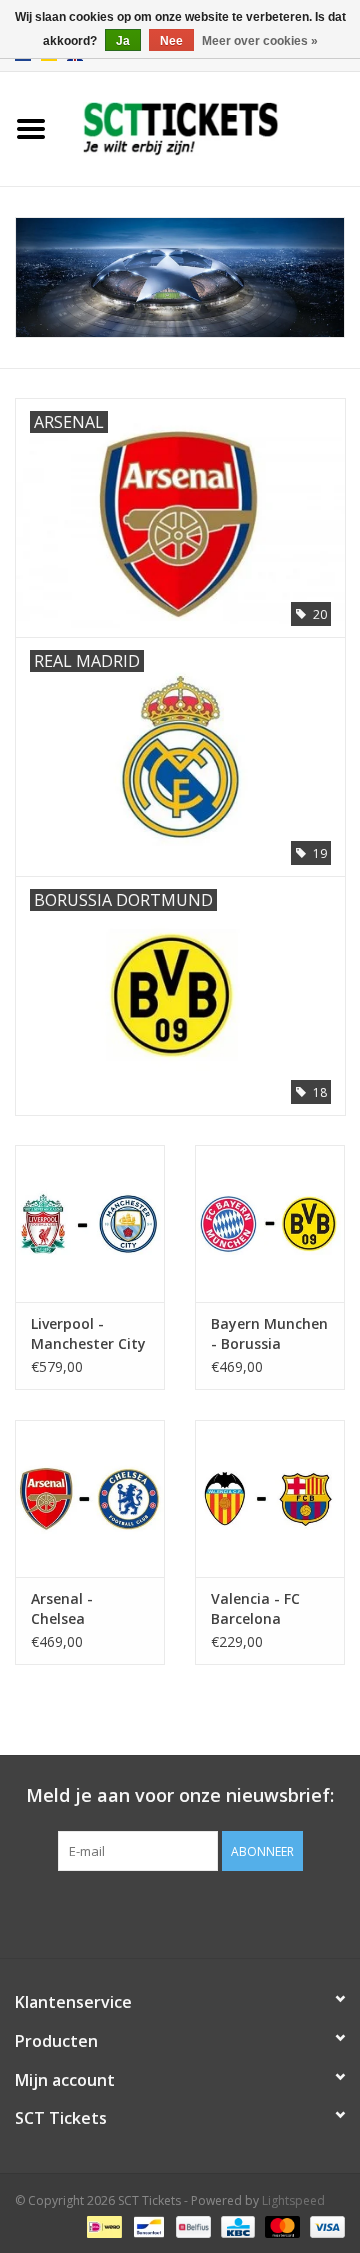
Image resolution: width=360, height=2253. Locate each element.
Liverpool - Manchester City (88, 1333)
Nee (171, 41)
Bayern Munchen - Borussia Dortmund (269, 1334)
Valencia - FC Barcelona (255, 1608)
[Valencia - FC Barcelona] (270, 1498)
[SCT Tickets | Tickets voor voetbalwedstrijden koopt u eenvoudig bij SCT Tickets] (211, 127)
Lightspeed (293, 2200)
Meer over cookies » (260, 41)
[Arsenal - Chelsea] (90, 1498)
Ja (123, 41)
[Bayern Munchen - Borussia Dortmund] (270, 1223)
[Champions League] (180, 277)
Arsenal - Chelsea (62, 1608)
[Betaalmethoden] (102, 2225)
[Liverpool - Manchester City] (90, 1223)
